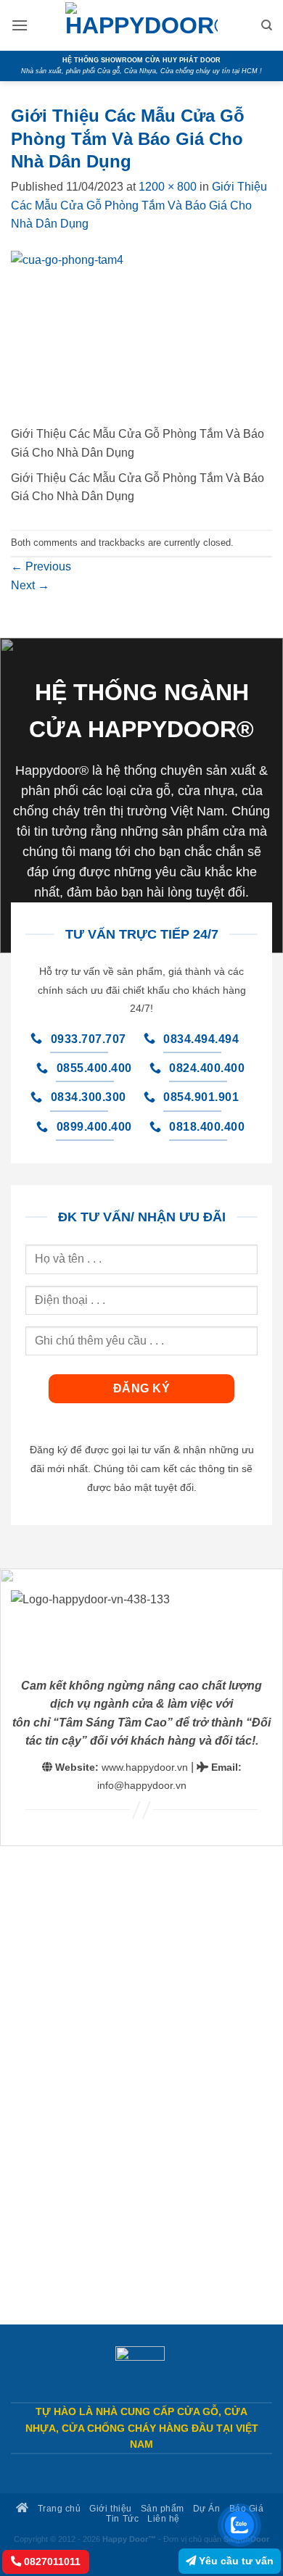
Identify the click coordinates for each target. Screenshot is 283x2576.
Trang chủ (58, 2508)
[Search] (267, 25)
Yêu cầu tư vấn (235, 2561)
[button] (20, 25)
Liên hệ (164, 2518)
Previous (41, 566)
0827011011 (51, 2562)
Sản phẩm (163, 2508)
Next (30, 585)
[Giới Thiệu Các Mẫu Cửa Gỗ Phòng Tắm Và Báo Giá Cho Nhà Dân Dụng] (141, 337)
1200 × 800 (168, 187)
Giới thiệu (110, 2508)
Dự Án (207, 2508)
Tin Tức (122, 2518)
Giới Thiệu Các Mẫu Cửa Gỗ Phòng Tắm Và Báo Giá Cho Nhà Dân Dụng (139, 205)
